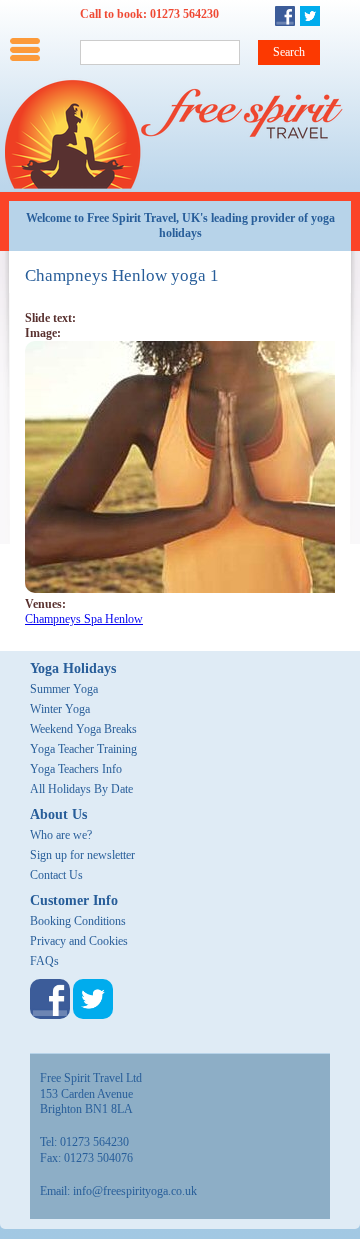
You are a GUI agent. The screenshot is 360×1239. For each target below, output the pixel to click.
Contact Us (56, 875)
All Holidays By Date (81, 789)
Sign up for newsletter (82, 855)
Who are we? (61, 835)
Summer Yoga (64, 689)
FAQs (44, 961)
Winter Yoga (60, 709)
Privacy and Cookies (79, 941)
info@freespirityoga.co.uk (135, 1191)
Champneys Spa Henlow (84, 619)
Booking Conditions (78, 921)
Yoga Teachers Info (76, 769)
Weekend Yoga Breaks (83, 729)
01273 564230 (184, 14)
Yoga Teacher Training (83, 749)
